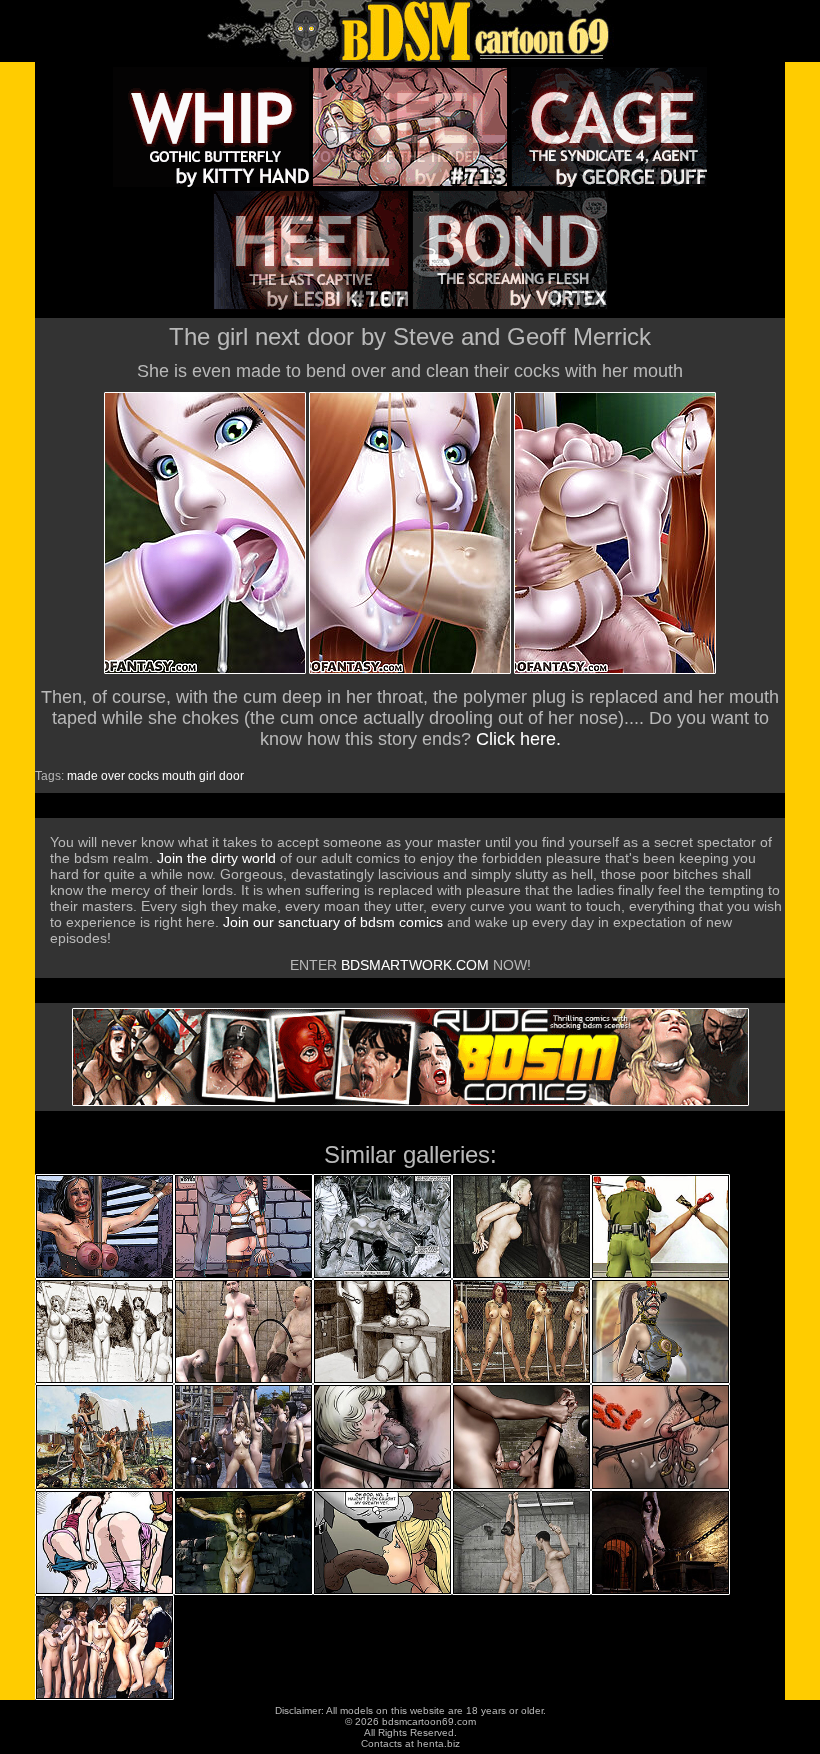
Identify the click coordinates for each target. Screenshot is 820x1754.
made (82, 776)
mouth (179, 776)
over (113, 776)
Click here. (518, 739)
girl (207, 776)
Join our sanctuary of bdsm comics (333, 922)
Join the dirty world (216, 858)
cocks (143, 776)
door (231, 776)
